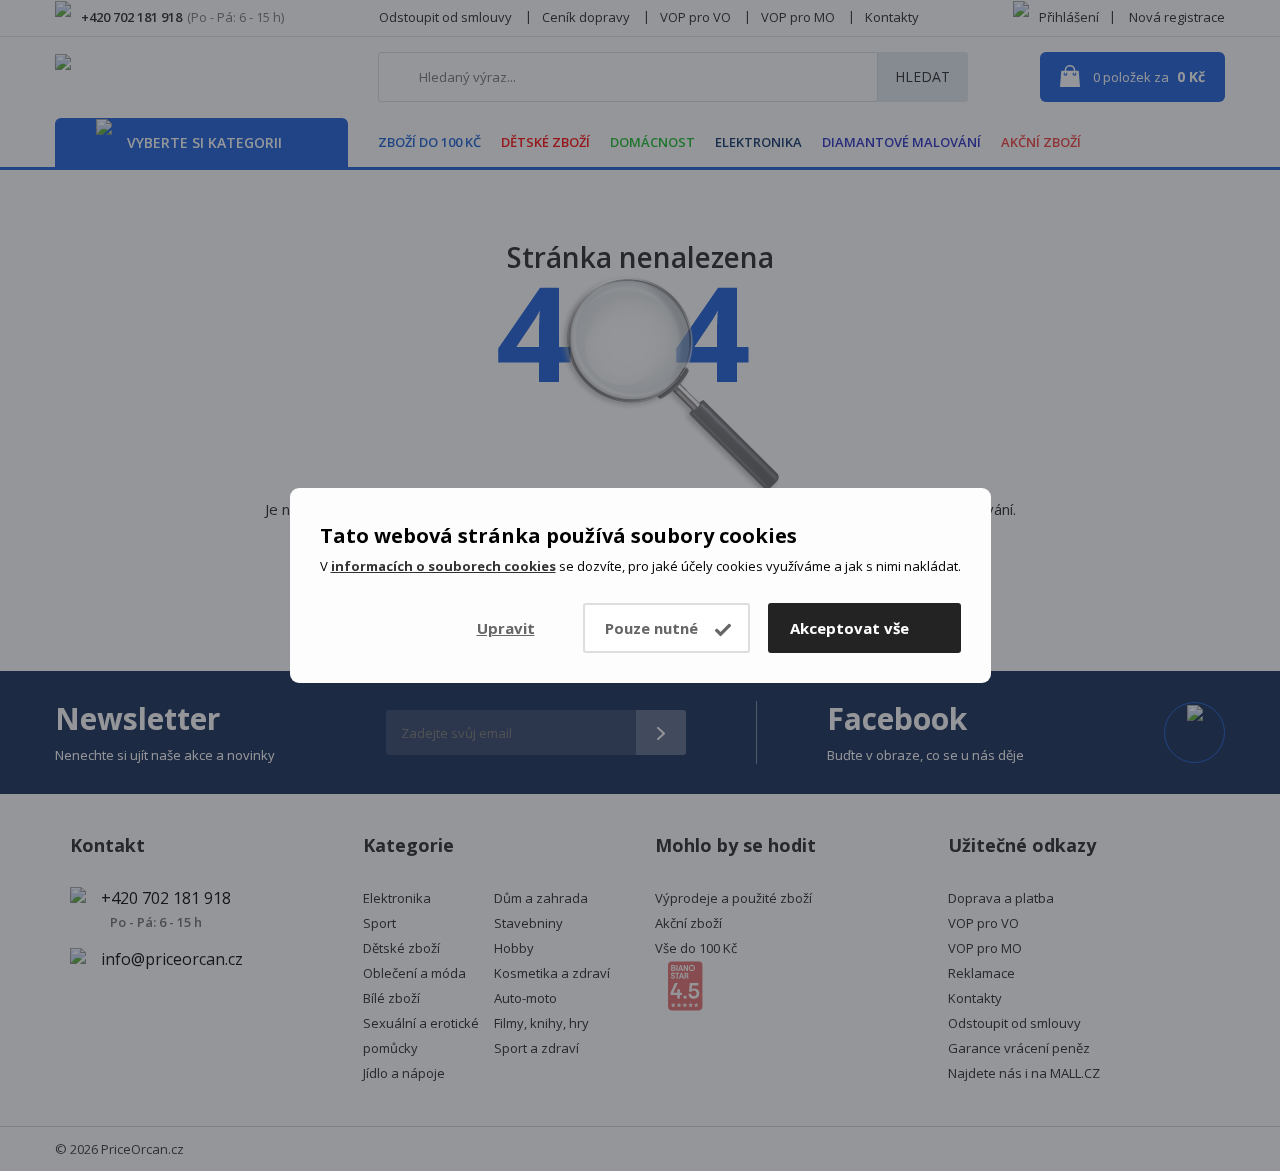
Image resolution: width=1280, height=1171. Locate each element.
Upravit (506, 628)
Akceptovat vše (849, 628)
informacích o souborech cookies (443, 566)
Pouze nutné (651, 628)
